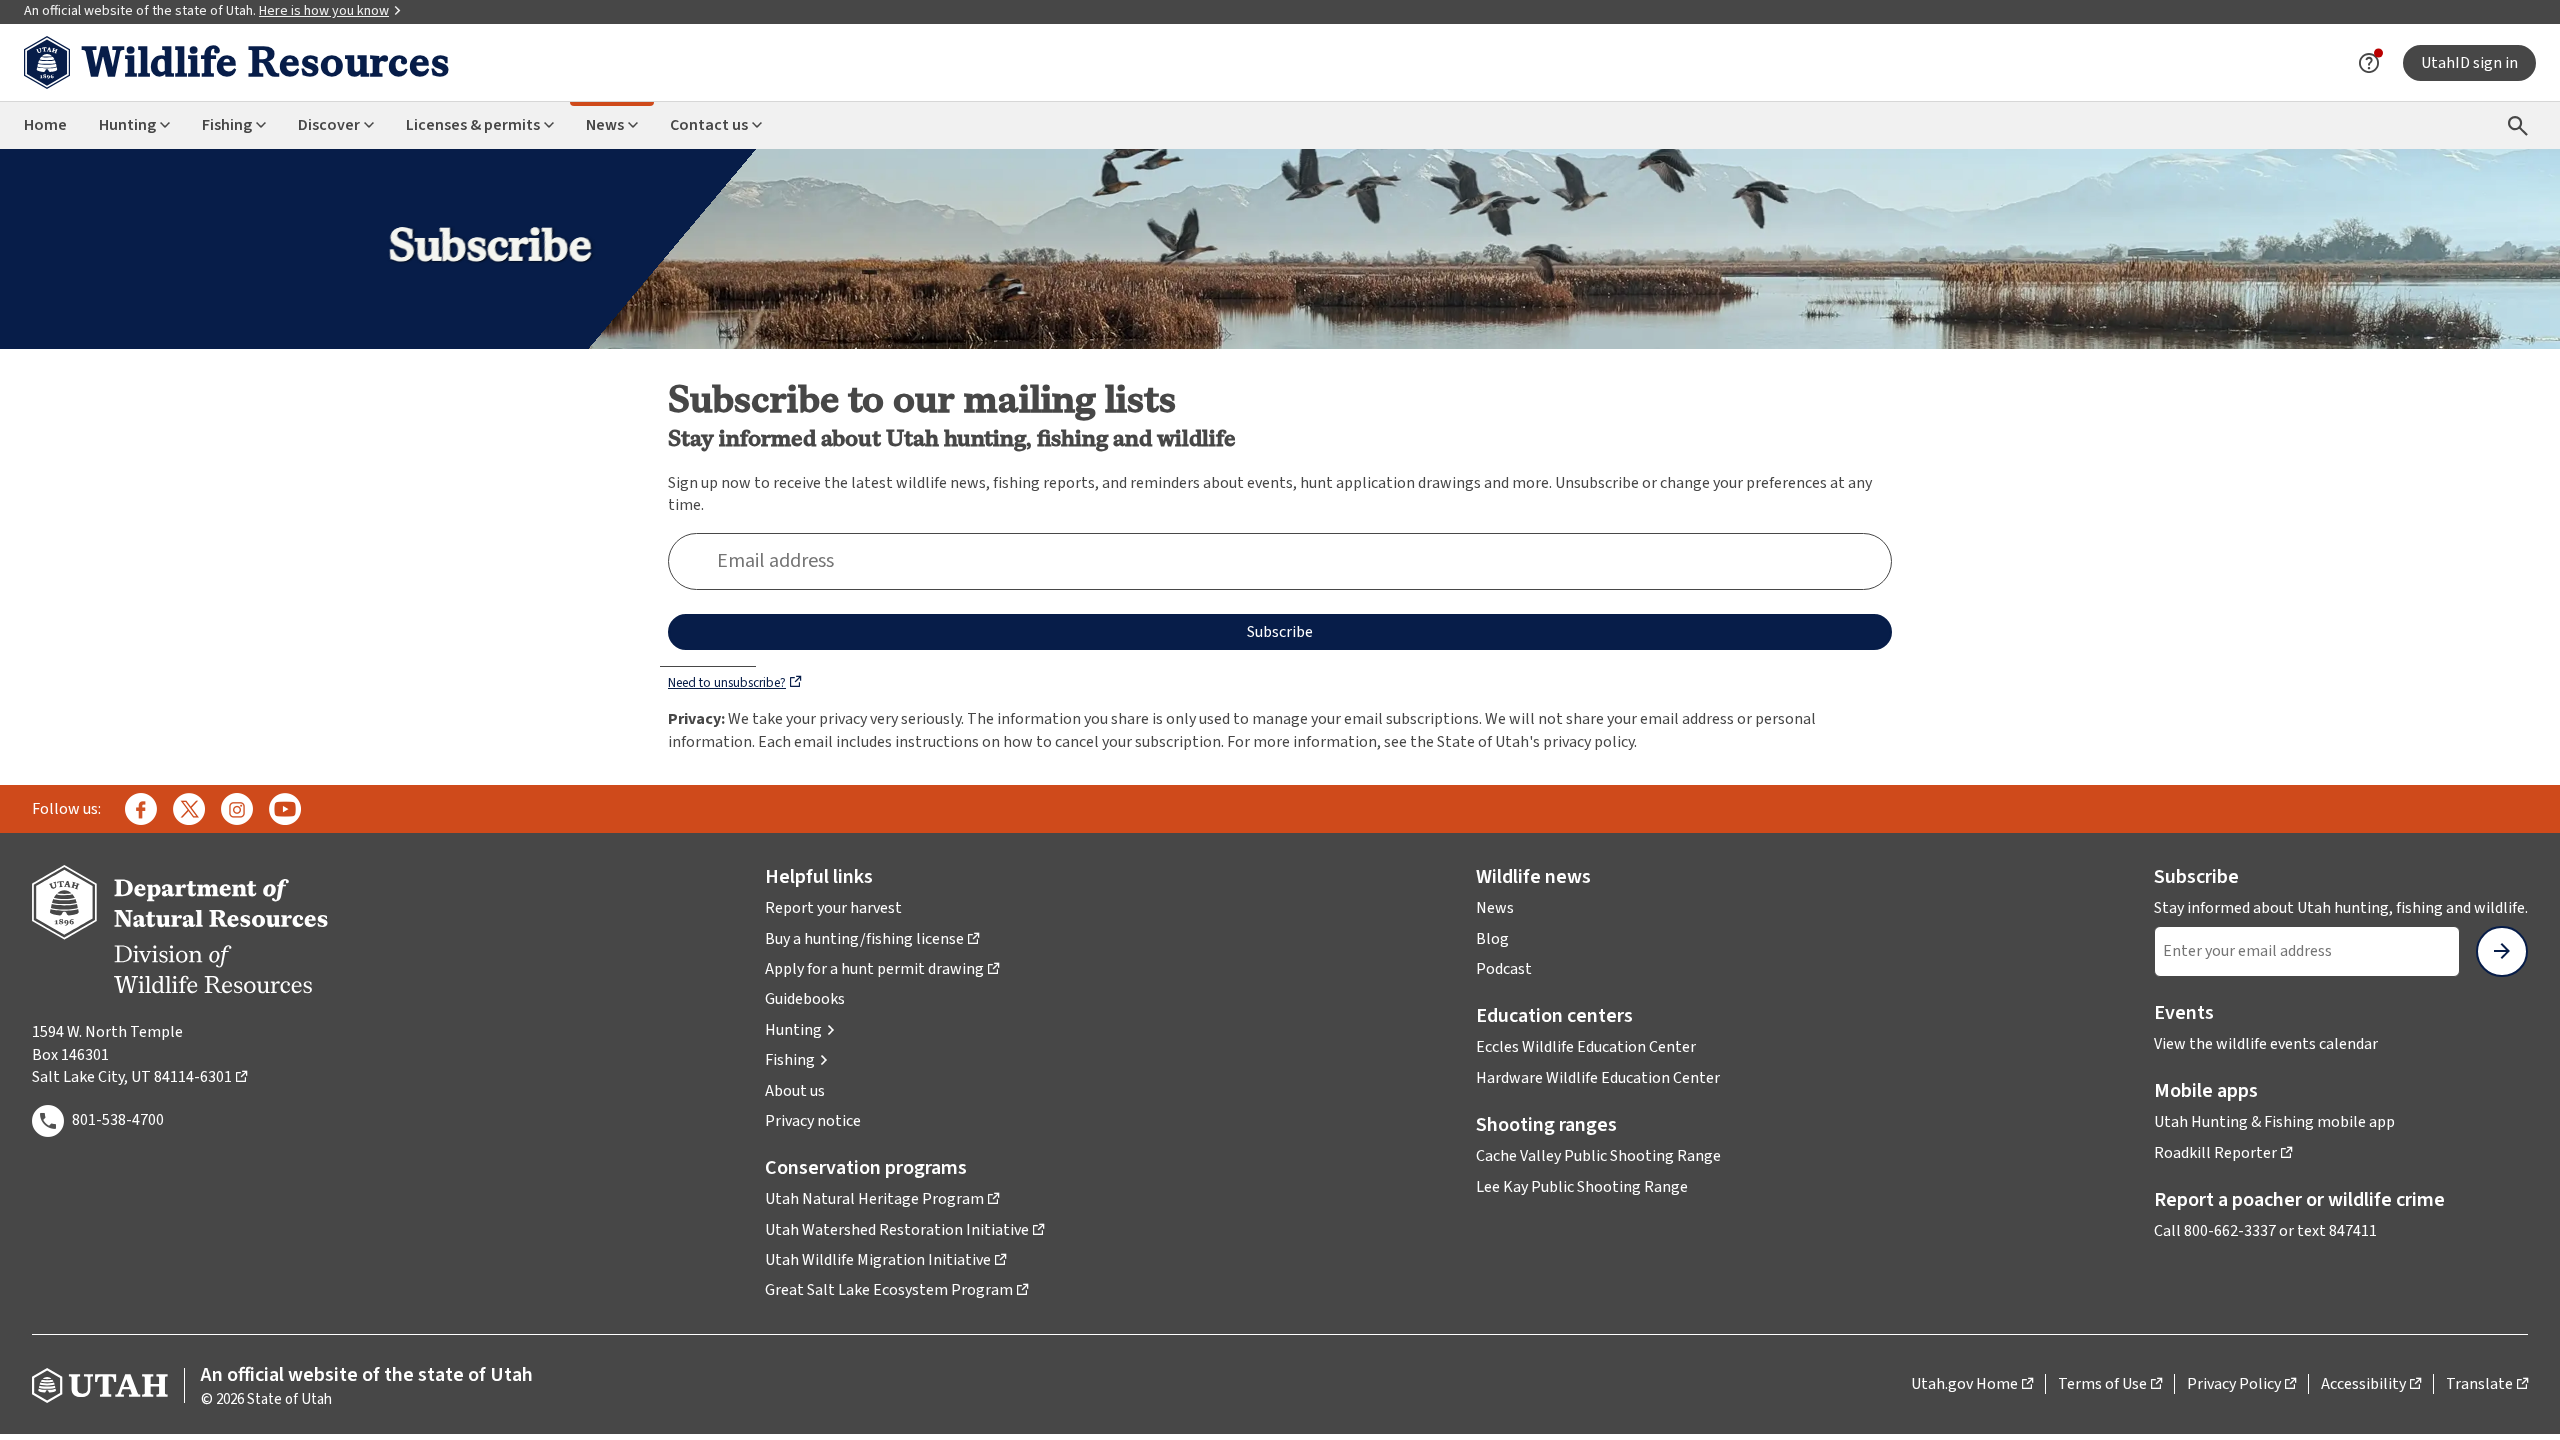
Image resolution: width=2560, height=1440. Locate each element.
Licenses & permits (473, 125)
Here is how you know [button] (324, 11)
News (605, 125)
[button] (800, 1030)
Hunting (127, 125)
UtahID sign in (2469, 63)
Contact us (709, 125)
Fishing (227, 125)
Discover (329, 125)
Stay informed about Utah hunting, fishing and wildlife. (2341, 908)
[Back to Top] (2520, 1400)
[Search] (2518, 125)
